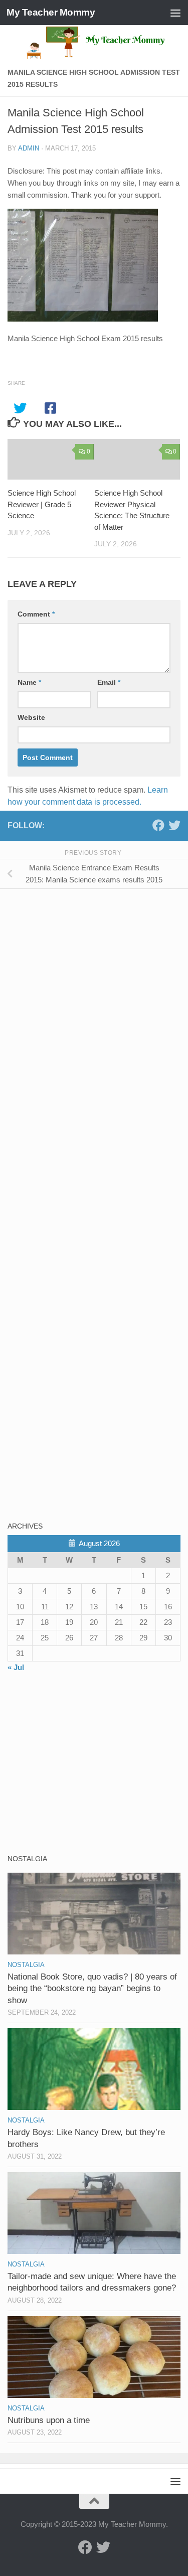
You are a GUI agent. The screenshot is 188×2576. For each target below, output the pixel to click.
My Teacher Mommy (51, 12)
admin (29, 148)
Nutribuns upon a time (49, 2420)
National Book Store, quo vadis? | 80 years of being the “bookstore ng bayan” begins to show (92, 1989)
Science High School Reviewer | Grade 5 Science (42, 504)
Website (31, 717)
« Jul (16, 1667)
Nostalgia (26, 1965)
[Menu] (175, 13)
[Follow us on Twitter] (174, 825)
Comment (36, 614)
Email (109, 682)
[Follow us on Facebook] (158, 825)
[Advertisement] (83, 967)
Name (29, 682)
